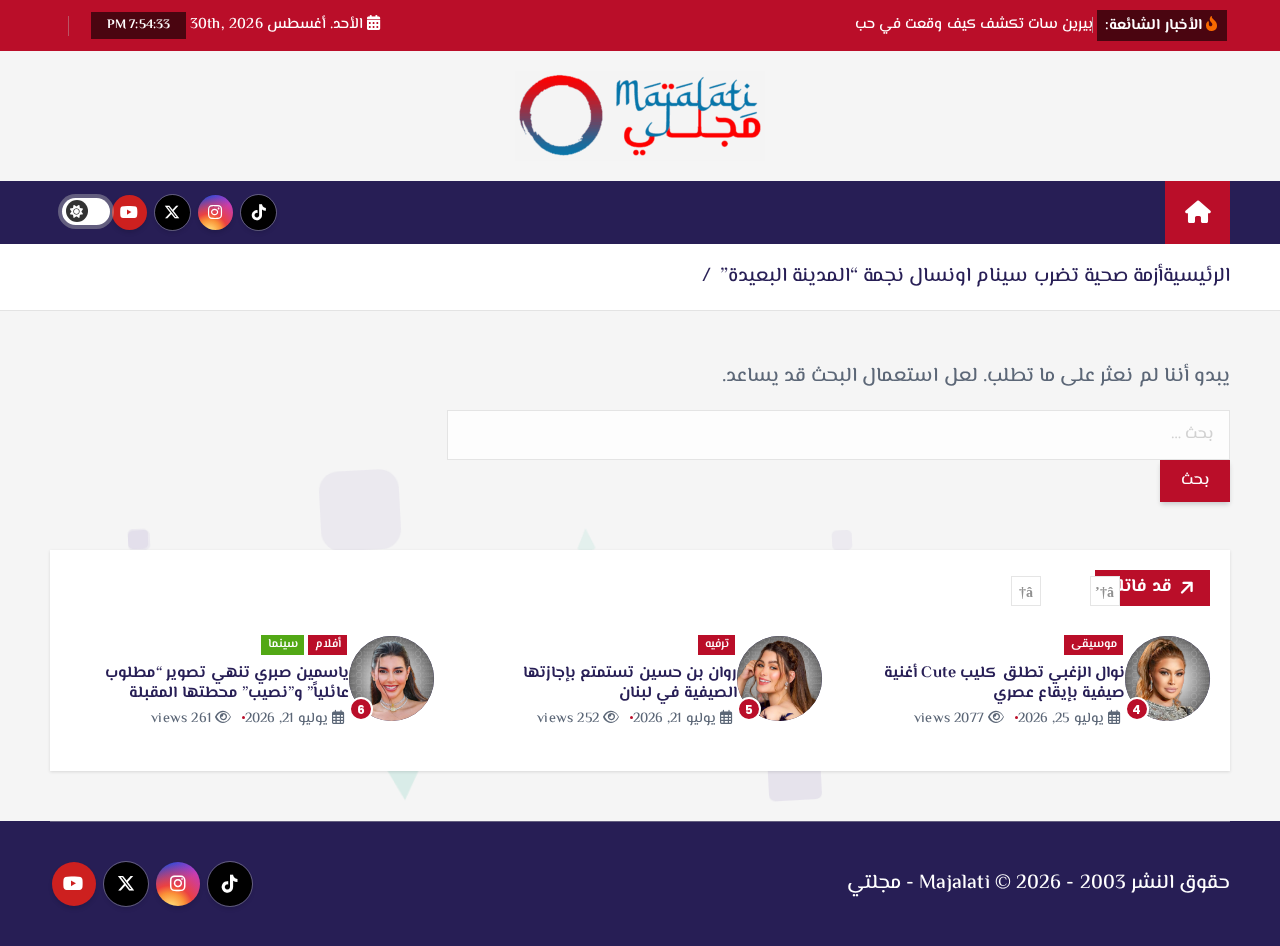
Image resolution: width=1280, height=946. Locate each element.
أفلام (328, 644)
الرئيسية (1196, 276)
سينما (283, 644)
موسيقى (1094, 644)
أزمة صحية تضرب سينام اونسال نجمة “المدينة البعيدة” (941, 276)
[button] (1105, 591)
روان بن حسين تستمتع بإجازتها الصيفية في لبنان (630, 683)
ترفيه (717, 644)
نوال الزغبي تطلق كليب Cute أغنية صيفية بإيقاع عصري (1004, 683)
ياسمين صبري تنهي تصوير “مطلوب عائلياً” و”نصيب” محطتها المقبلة (227, 683)
